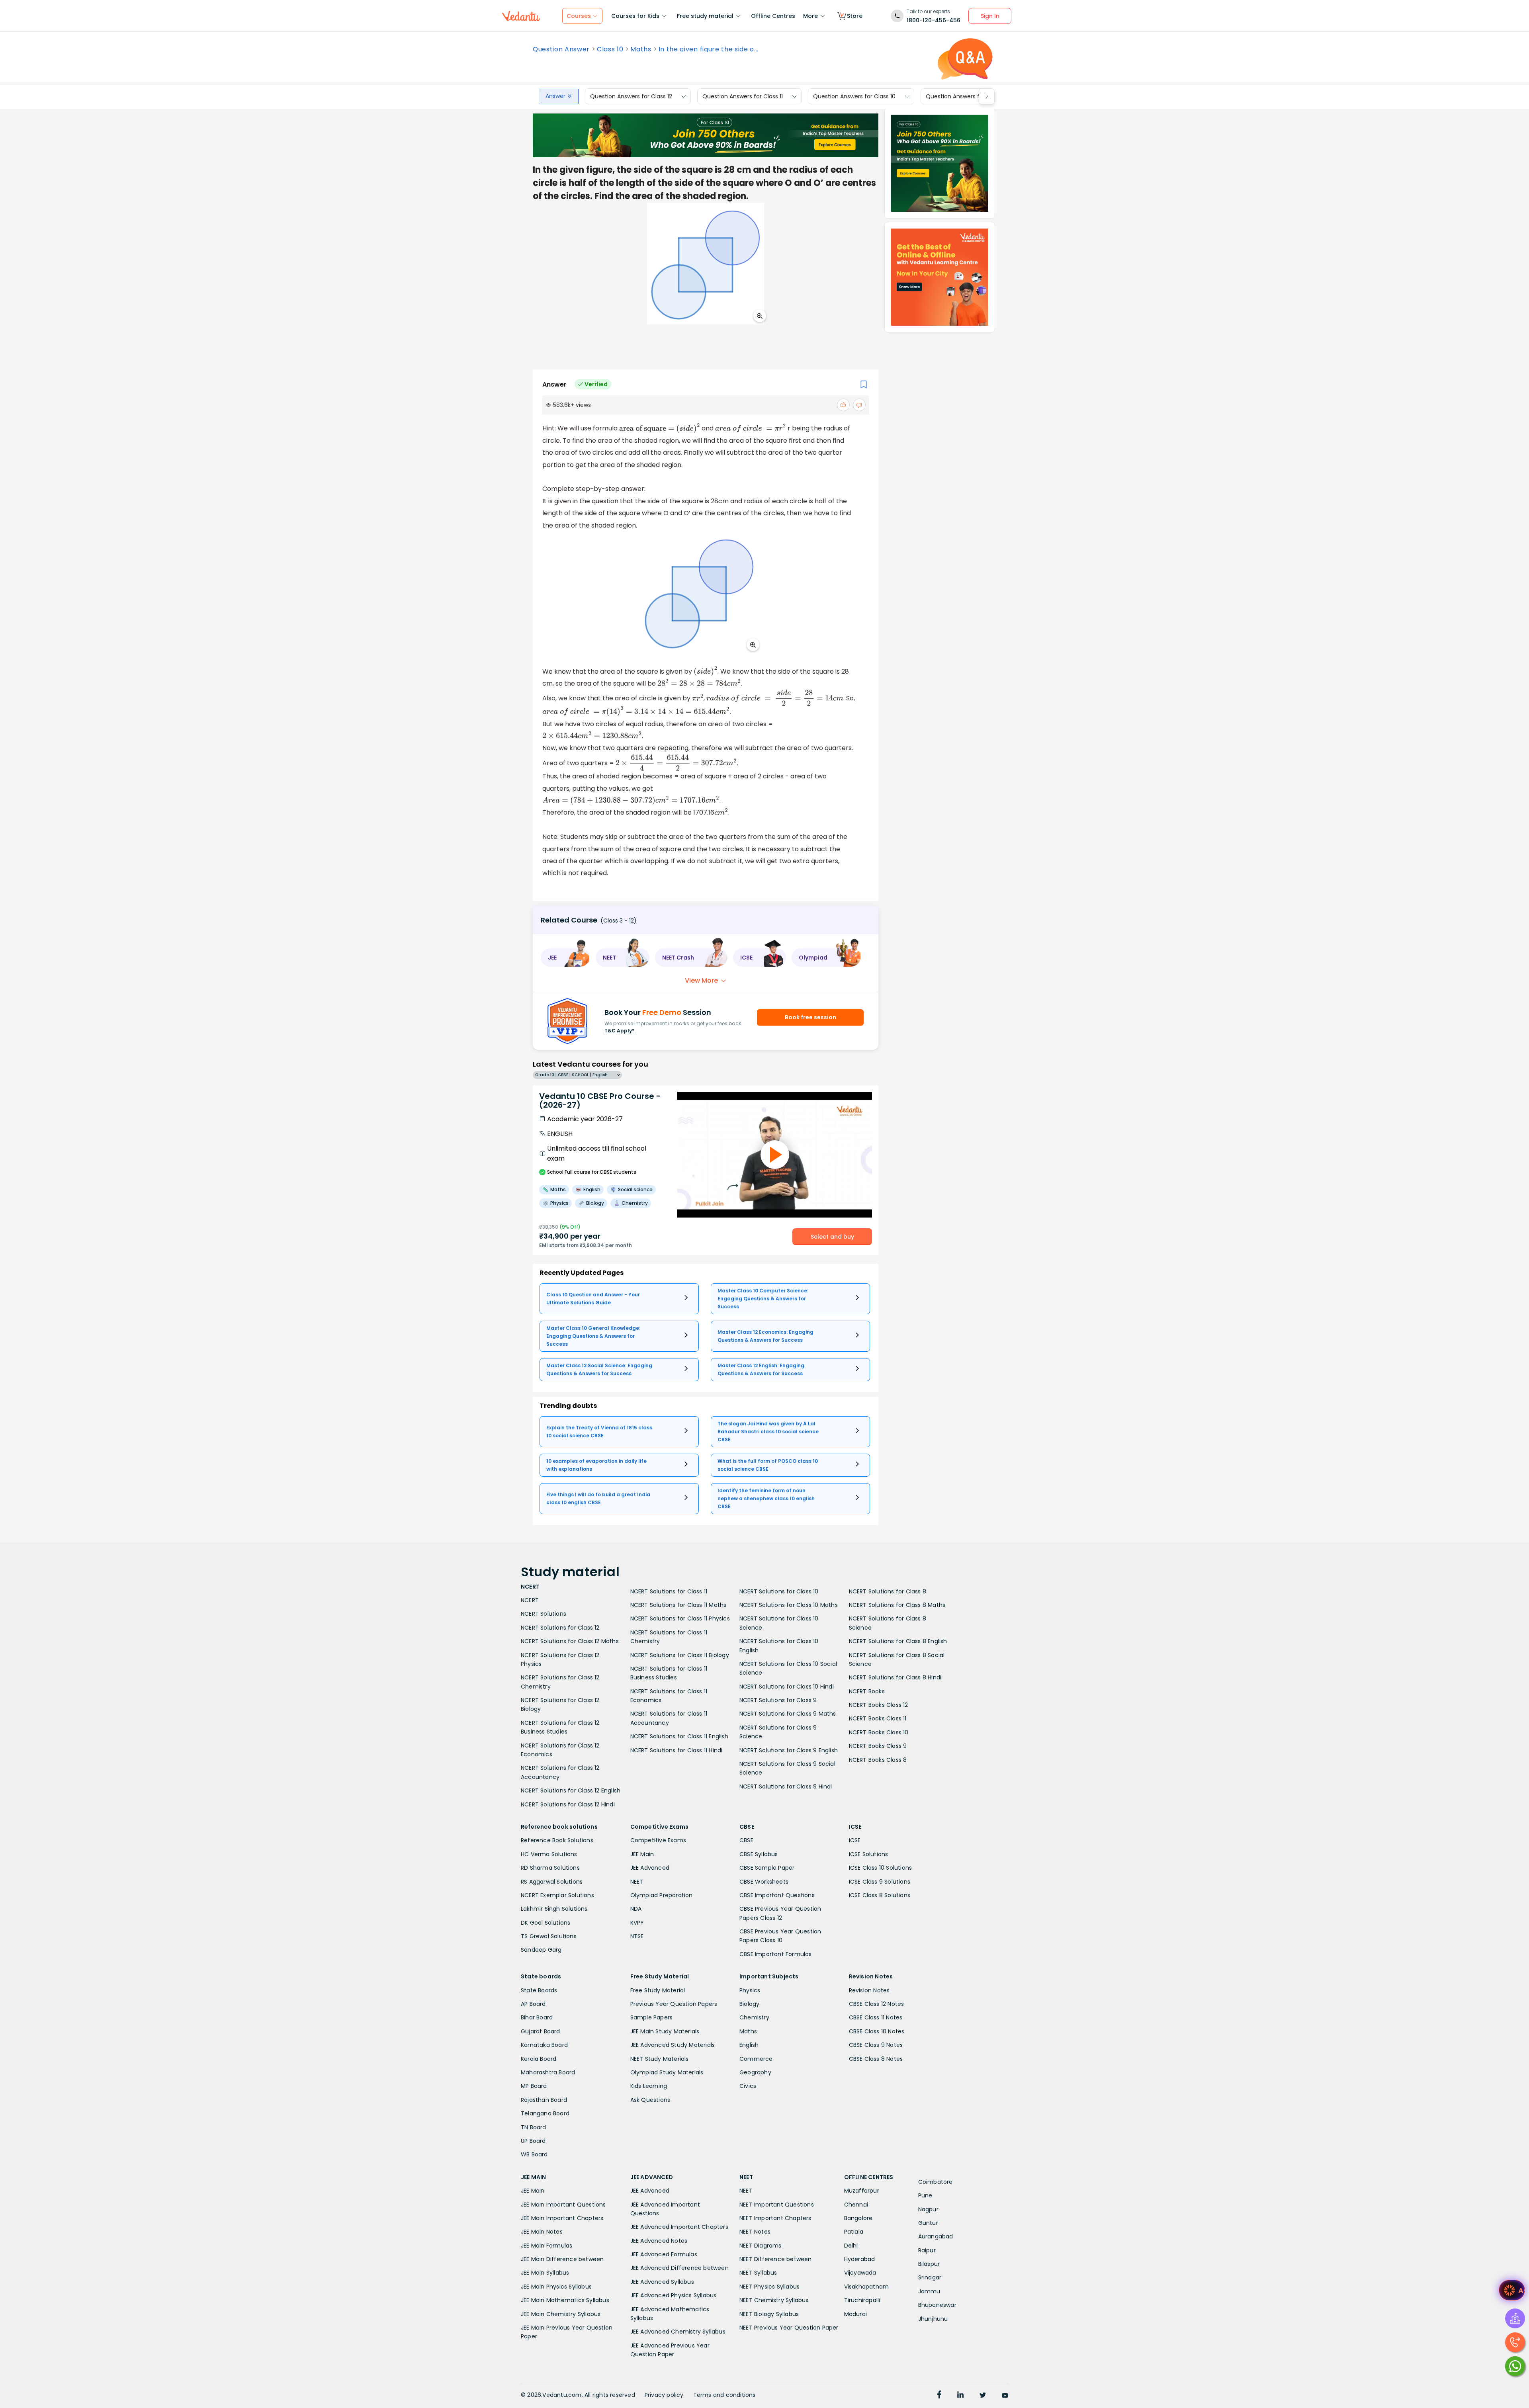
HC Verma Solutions (549, 1854)
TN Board (534, 2127)
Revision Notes (869, 1990)
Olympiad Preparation (662, 1895)
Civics (748, 2086)
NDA (636, 1909)
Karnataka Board (544, 2045)
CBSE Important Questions (777, 1895)
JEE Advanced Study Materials (673, 2045)
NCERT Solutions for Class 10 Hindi (787, 1687)
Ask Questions (650, 2100)
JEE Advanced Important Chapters (679, 2227)
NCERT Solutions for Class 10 (779, 1591)
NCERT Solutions (544, 1614)
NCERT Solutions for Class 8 (888, 1591)
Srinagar (930, 2277)
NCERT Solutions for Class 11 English (679, 1736)
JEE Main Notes (542, 2232)
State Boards (539, 1990)
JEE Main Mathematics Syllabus (565, 2300)
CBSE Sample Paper (767, 1868)
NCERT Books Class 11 (878, 1718)
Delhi (851, 2246)
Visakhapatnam (867, 2287)
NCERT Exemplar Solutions (557, 1895)
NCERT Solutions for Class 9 (778, 1700)
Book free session (810, 1017)
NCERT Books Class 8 (878, 1760)
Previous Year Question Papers (674, 2004)
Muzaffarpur (862, 2191)
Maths (641, 49)
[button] (565, 958)
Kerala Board (539, 2059)
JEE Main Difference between (562, 2259)
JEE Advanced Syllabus (662, 2282)
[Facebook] (939, 2396)
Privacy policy (664, 2395)
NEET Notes (755, 2232)
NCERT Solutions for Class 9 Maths (788, 1714)
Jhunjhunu (933, 2319)
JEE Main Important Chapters (562, 2218)
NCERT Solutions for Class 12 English (571, 1790)
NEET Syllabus (758, 2273)
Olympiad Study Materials (667, 2072)
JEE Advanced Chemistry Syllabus (678, 2332)
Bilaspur (929, 2264)
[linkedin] (960, 2396)
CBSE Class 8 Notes (876, 2059)
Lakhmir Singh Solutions (554, 1909)
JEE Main (642, 1854)
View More (701, 980)
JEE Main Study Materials (665, 2031)
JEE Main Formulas (546, 2246)
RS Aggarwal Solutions (552, 1882)
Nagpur (928, 2209)
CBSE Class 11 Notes (876, 2017)
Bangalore (858, 2218)
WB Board (534, 2154)
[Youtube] (1005, 2396)
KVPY (637, 1923)
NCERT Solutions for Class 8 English (898, 1641)
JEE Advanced (650, 1868)
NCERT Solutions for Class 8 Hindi (895, 1677)
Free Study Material (658, 1990)
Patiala (854, 2232)
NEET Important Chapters (775, 2218)
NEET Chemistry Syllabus (774, 2300)
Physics (750, 1990)
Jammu (929, 2291)
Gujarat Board (541, 2031)
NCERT (530, 1600)
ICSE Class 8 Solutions (880, 1895)
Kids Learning (649, 2086)
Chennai (856, 2205)
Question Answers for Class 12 (631, 96)
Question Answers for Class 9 (966, 96)
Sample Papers (652, 2017)
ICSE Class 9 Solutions (880, 1882)
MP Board (534, 2086)
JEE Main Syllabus (545, 2273)
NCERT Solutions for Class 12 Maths (570, 1641)
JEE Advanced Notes (659, 2241)
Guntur (928, 2223)
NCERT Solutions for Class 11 (669, 1591)
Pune (925, 2195)
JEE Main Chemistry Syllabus (561, 2314)
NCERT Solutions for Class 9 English (789, 1750)
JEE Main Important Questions (563, 2205)
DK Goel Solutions (546, 1923)
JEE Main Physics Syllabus (556, 2287)
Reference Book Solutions (557, 1840)
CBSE (746, 1840)
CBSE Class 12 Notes (877, 2004)
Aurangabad (936, 2236)
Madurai (855, 2314)
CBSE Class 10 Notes (877, 2031)
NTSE (637, 1936)
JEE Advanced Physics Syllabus (674, 2295)
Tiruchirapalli (862, 2300)
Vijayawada (860, 2273)
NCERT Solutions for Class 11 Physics (680, 1618)
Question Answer (561, 49)
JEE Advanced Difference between (679, 2268)
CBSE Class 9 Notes (876, 2045)
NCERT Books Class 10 (879, 1732)
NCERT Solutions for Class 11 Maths (678, 1605)
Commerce (756, 2059)
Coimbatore (936, 2182)
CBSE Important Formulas (776, 1954)
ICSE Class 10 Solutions (881, 1868)
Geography (755, 2072)
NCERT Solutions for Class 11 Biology (680, 1655)
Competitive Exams (658, 1840)
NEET (637, 1882)
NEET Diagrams (761, 2246)
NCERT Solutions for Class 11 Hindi (677, 1750)
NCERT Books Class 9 (878, 1746)
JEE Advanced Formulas (664, 2254)
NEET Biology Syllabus (769, 2314)
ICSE (855, 1840)
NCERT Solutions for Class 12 (560, 1628)
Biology (749, 2004)
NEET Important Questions (777, 2205)
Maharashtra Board (548, 2072)
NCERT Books (867, 1691)
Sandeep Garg (541, 1950)
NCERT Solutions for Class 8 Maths (897, 1605)
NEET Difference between (776, 2259)
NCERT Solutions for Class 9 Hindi (786, 1786)
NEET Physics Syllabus (769, 2287)
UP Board (533, 2141)
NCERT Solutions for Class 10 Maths (789, 1605)
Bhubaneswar (937, 2305)
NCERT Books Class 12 (879, 1705)
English (749, 2045)
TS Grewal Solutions (549, 1936)
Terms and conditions (724, 2395)
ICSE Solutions (869, 1854)
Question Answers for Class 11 (743, 96)
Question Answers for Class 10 (854, 96)
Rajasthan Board (544, 2100)
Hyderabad (860, 2259)
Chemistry (754, 2017)
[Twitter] (983, 2396)
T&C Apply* (619, 1031)
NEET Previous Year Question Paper (789, 2328)
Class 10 (610, 49)
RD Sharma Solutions (550, 1868)
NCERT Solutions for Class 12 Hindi (568, 1804)
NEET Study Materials (660, 2059)
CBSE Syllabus (759, 1854)
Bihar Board (537, 2017)
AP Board (533, 2004)
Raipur (927, 2250)
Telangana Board (545, 2113)
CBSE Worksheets (764, 1882)
